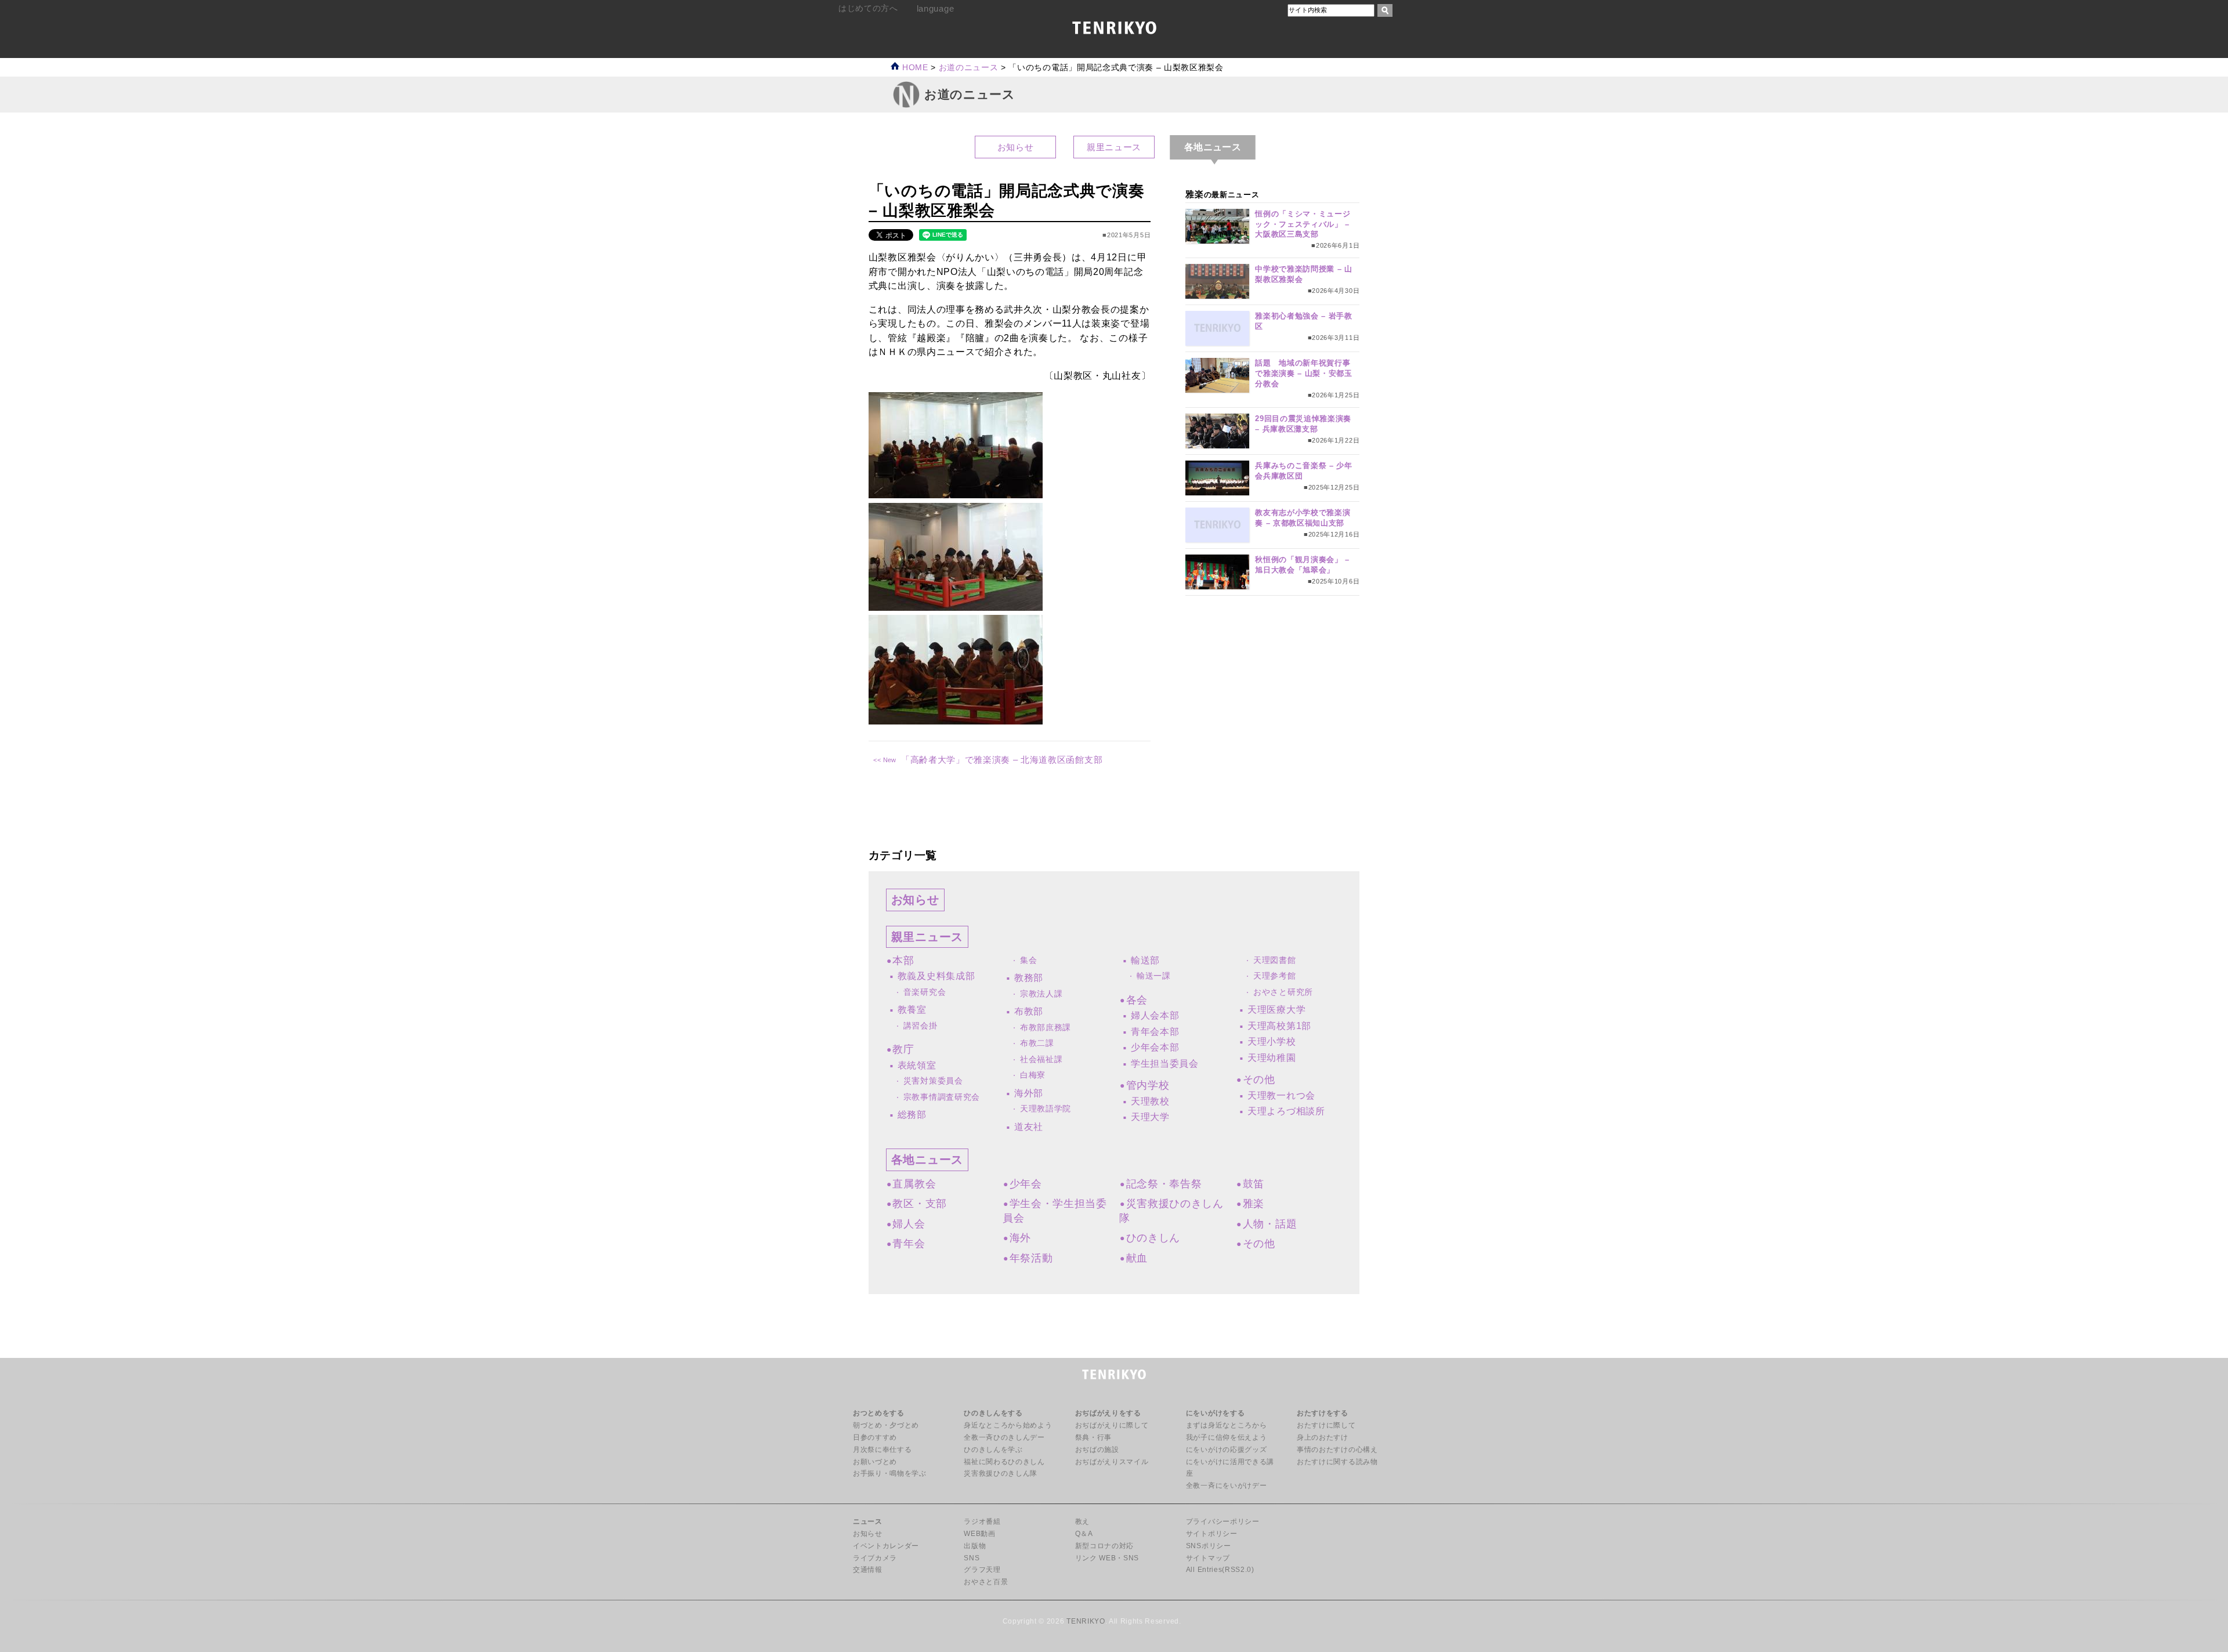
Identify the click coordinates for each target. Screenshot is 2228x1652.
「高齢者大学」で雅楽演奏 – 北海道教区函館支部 (1002, 760)
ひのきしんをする (993, 1413)
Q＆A (1084, 1534)
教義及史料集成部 (936, 976)
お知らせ (1016, 147)
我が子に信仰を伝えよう (1226, 1437)
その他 (1259, 1079)
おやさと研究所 (1283, 992)
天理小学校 (1272, 1041)
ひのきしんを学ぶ (993, 1450)
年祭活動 (1031, 1258)
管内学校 (1148, 1085)
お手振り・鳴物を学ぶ (890, 1473)
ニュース (868, 1521)
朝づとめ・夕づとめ (886, 1425)
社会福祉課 (1041, 1059)
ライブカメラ (875, 1558)
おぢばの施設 (1097, 1450)
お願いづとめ (875, 1462)
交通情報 (868, 1570)
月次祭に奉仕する (882, 1450)
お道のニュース (969, 68)
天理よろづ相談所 (1286, 1111)
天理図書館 (1274, 960)
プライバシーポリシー (1223, 1521)
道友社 (1029, 1127)
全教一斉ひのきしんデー (1004, 1437)
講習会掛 (921, 1026)
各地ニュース (927, 1160)
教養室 (912, 1010)
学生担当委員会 (1165, 1064)
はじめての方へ (868, 8)
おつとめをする (879, 1413)
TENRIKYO (1086, 1621)
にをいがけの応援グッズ (1226, 1450)
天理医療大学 (1276, 1010)
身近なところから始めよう (1008, 1425)
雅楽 (1254, 1204)
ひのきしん (1153, 1238)
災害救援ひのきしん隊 (1001, 1473)
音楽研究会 (925, 992)
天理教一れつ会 (1281, 1095)
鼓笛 (1254, 1184)
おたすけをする (1323, 1413)
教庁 (903, 1049)
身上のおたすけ (1323, 1437)
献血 (1137, 1258)
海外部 (1029, 1093)
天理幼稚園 (1272, 1058)
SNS (972, 1558)
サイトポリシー (1212, 1534)
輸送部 (1145, 960)
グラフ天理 (982, 1570)
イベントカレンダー (886, 1546)
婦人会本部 (1155, 1015)
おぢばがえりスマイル (1112, 1462)
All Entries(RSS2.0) (1220, 1570)
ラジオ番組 (982, 1521)
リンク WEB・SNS (1107, 1558)
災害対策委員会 (933, 1081)
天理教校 (1150, 1101)
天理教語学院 (1046, 1109)
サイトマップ (1208, 1558)
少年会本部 (1155, 1047)
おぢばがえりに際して (1112, 1425)
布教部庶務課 (1046, 1028)
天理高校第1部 (1279, 1026)
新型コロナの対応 (1104, 1546)
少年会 (1026, 1184)
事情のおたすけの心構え (1337, 1450)
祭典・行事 (1093, 1437)
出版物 (975, 1546)
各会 (1137, 1000)
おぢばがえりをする (1108, 1413)
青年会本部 (1155, 1032)
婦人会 (909, 1224)
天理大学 (1150, 1117)
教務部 (1029, 978)
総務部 (912, 1115)
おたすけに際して (1326, 1425)
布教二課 (1037, 1043)
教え (1082, 1521)
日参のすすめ (875, 1437)
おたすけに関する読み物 (1337, 1462)
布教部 (1029, 1011)
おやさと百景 (986, 1582)
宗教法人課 (1041, 994)
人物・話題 (1270, 1224)
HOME (914, 68)
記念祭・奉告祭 (1164, 1184)
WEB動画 (979, 1534)
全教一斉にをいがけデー (1226, 1486)
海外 (1020, 1238)
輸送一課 (1154, 976)
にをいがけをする (1215, 1413)
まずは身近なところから (1226, 1425)
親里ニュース (1114, 147)
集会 (1028, 960)
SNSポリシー (1209, 1546)
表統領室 (917, 1065)
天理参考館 (1274, 976)
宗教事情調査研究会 (942, 1097)
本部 (903, 961)
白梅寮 (1033, 1075)
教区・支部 (919, 1204)
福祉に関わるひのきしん (1004, 1462)
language (935, 8)
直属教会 (914, 1184)
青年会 (909, 1244)
